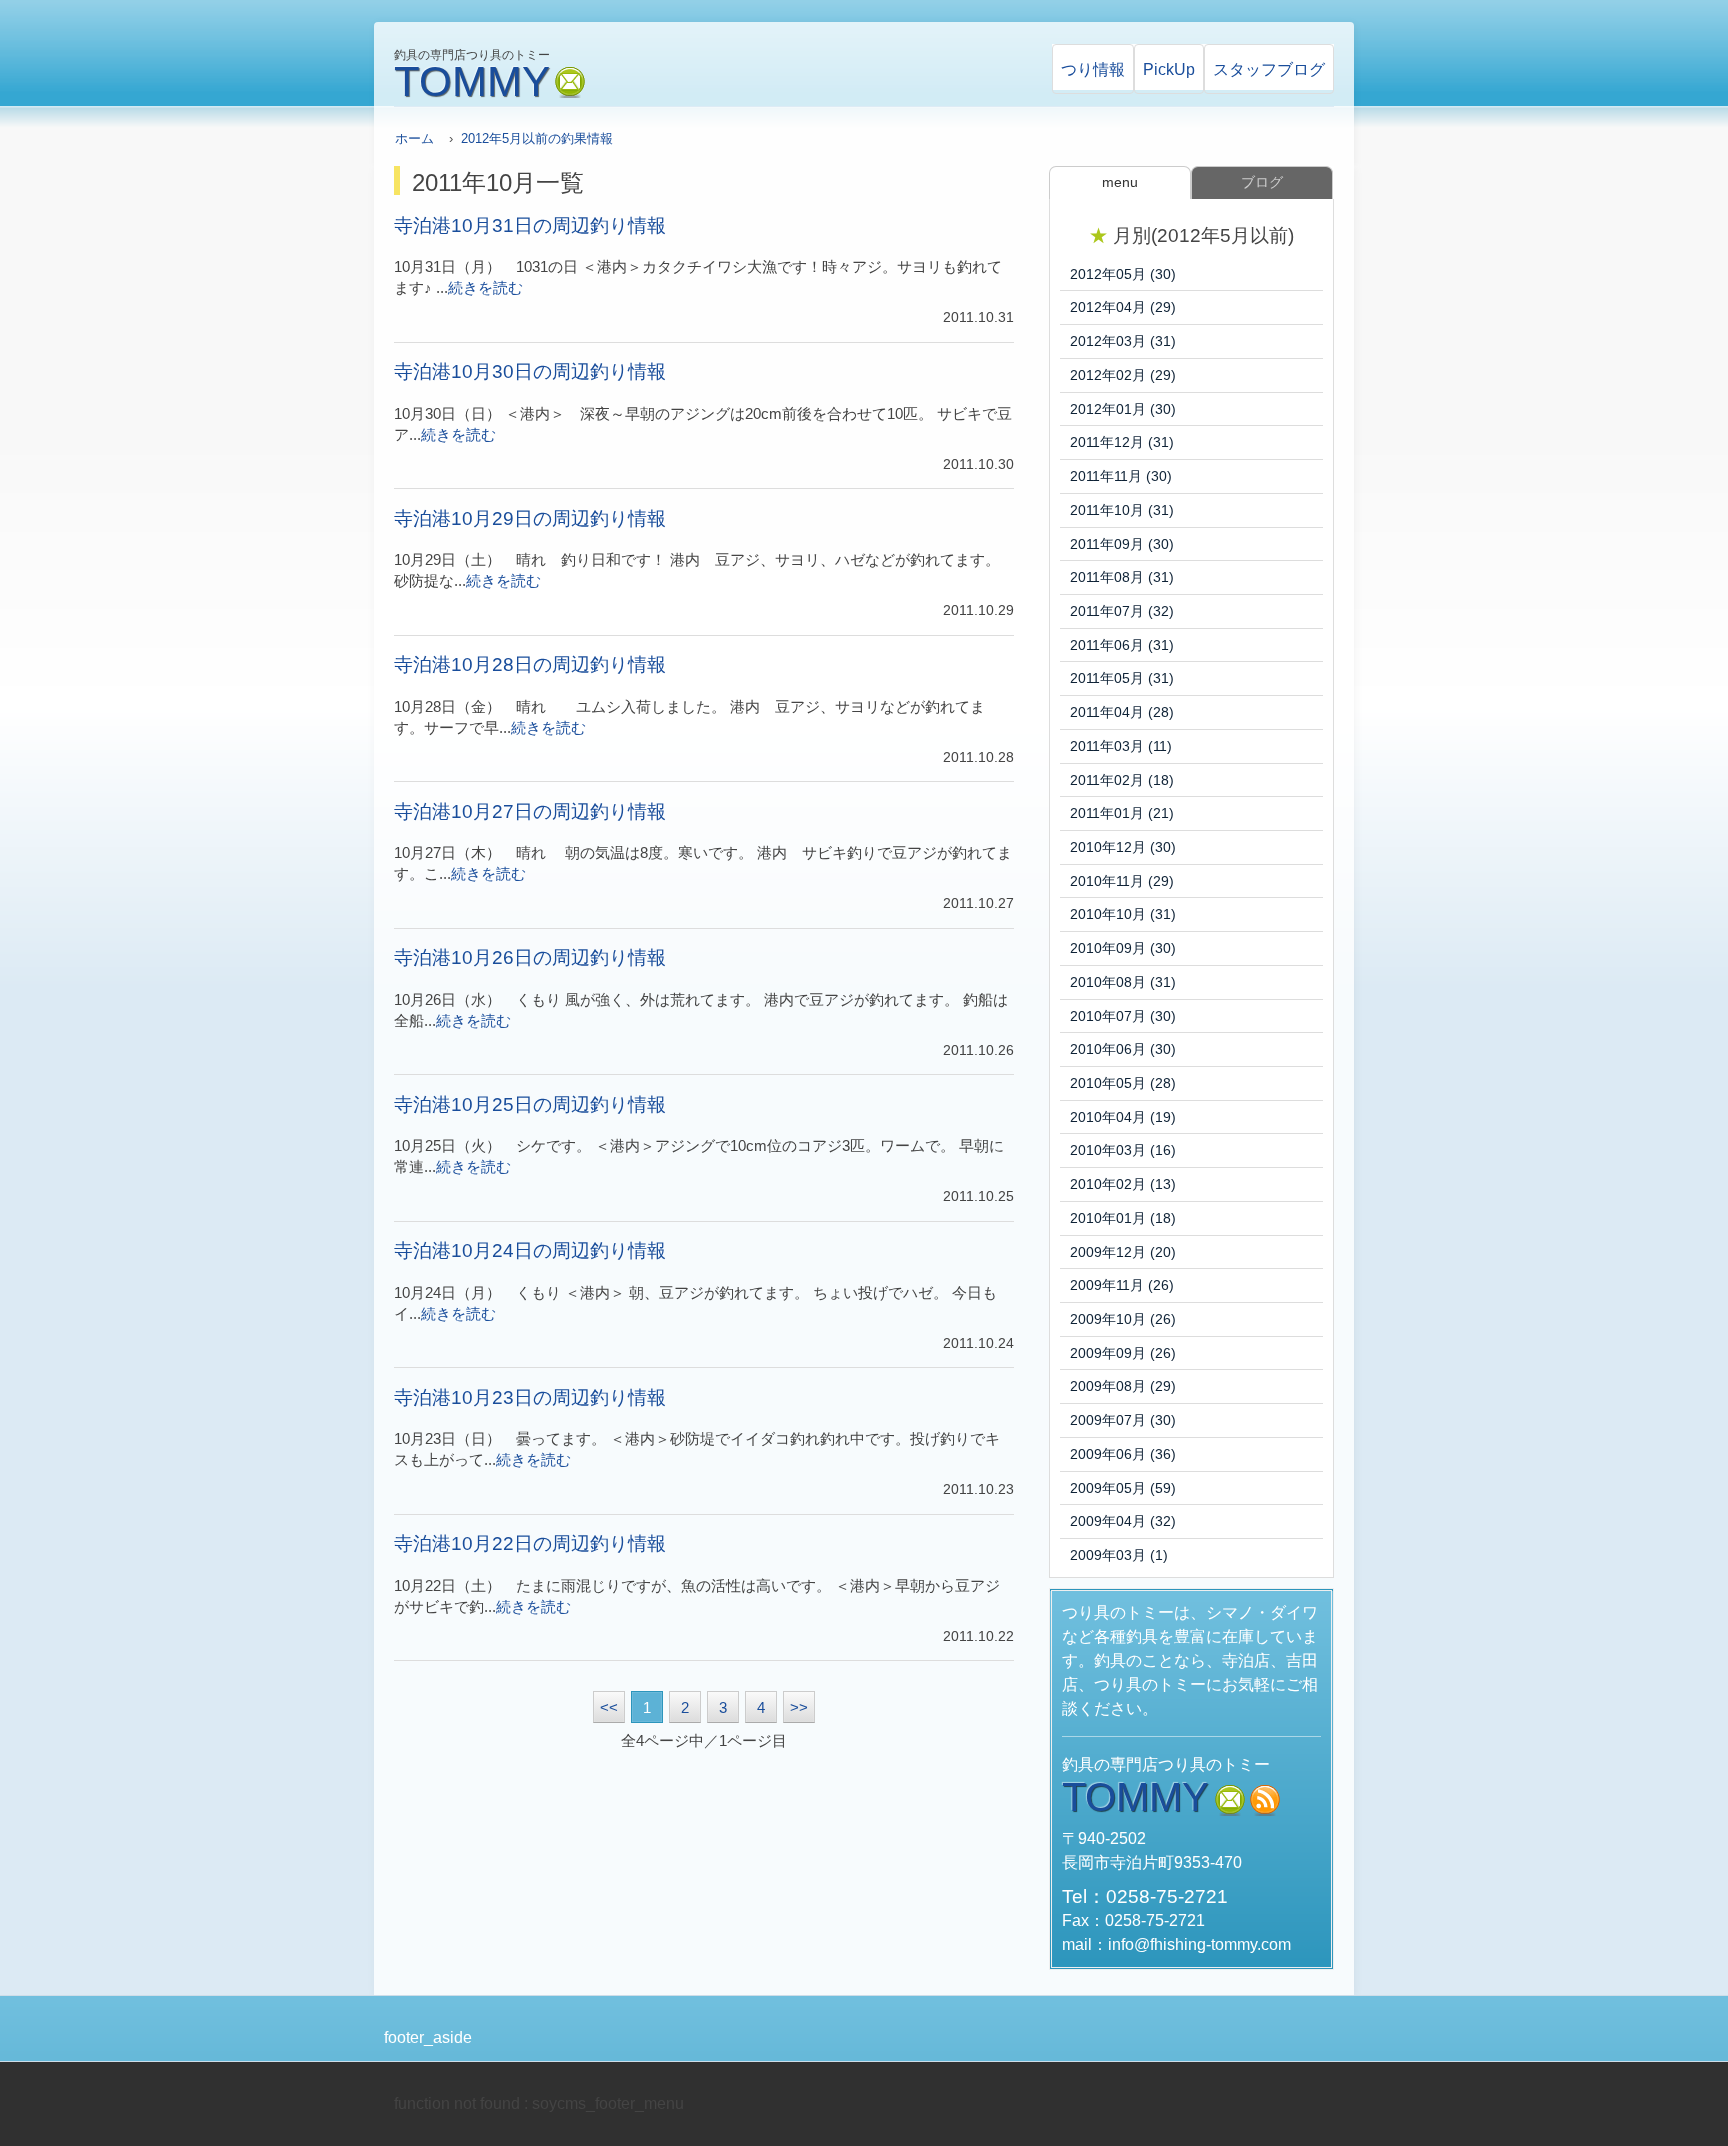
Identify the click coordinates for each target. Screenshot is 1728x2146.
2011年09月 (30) (1122, 544)
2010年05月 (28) (1123, 1083)
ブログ (1269, 69)
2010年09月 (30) (1123, 948)
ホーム (414, 138)
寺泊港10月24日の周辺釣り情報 (530, 1250)
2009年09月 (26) (1123, 1353)
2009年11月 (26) (1122, 1285)
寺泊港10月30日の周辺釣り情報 (530, 371)
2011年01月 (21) (1122, 813)
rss (1265, 1800)
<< (609, 1708)
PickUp (1169, 69)
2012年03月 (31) (1123, 341)
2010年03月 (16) (1123, 1150)
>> (799, 1708)
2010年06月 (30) (1123, 1049)
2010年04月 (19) (1123, 1117)
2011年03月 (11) (1121, 746)
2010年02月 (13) (1123, 1184)
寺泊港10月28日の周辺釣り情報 (530, 664)
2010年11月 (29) (1122, 881)
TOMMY (472, 81)
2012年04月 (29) (1123, 307)
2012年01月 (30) (1123, 409)
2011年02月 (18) (1122, 780)
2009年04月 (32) (1123, 1521)
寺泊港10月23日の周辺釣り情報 (530, 1397)
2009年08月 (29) (1123, 1386)
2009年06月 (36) (1123, 1454)
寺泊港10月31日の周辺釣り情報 (530, 225)
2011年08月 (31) (1122, 577)
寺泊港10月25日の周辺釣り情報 (530, 1104)
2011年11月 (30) (1121, 476)
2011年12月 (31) (1122, 442)
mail (570, 82)
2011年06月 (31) (1122, 645)
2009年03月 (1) (1119, 1555)
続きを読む (485, 287)
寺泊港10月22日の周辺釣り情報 (530, 1543)
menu (1120, 182)
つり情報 (1093, 69)
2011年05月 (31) (1122, 678)
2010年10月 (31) (1123, 914)
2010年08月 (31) (1123, 982)
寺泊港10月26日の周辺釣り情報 (530, 957)
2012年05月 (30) (1123, 274)
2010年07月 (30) (1123, 1016)
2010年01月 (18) (1123, 1218)
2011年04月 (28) (1122, 712)
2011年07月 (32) (1122, 611)
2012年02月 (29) (1123, 375)
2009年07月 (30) (1123, 1420)
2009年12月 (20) (1123, 1252)
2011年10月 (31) (1122, 510)
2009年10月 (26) (1123, 1319)
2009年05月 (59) (1123, 1488)
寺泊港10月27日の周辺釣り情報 (530, 811)
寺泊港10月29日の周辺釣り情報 (530, 518)
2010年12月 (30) (1123, 847)
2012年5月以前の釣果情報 (537, 138)
